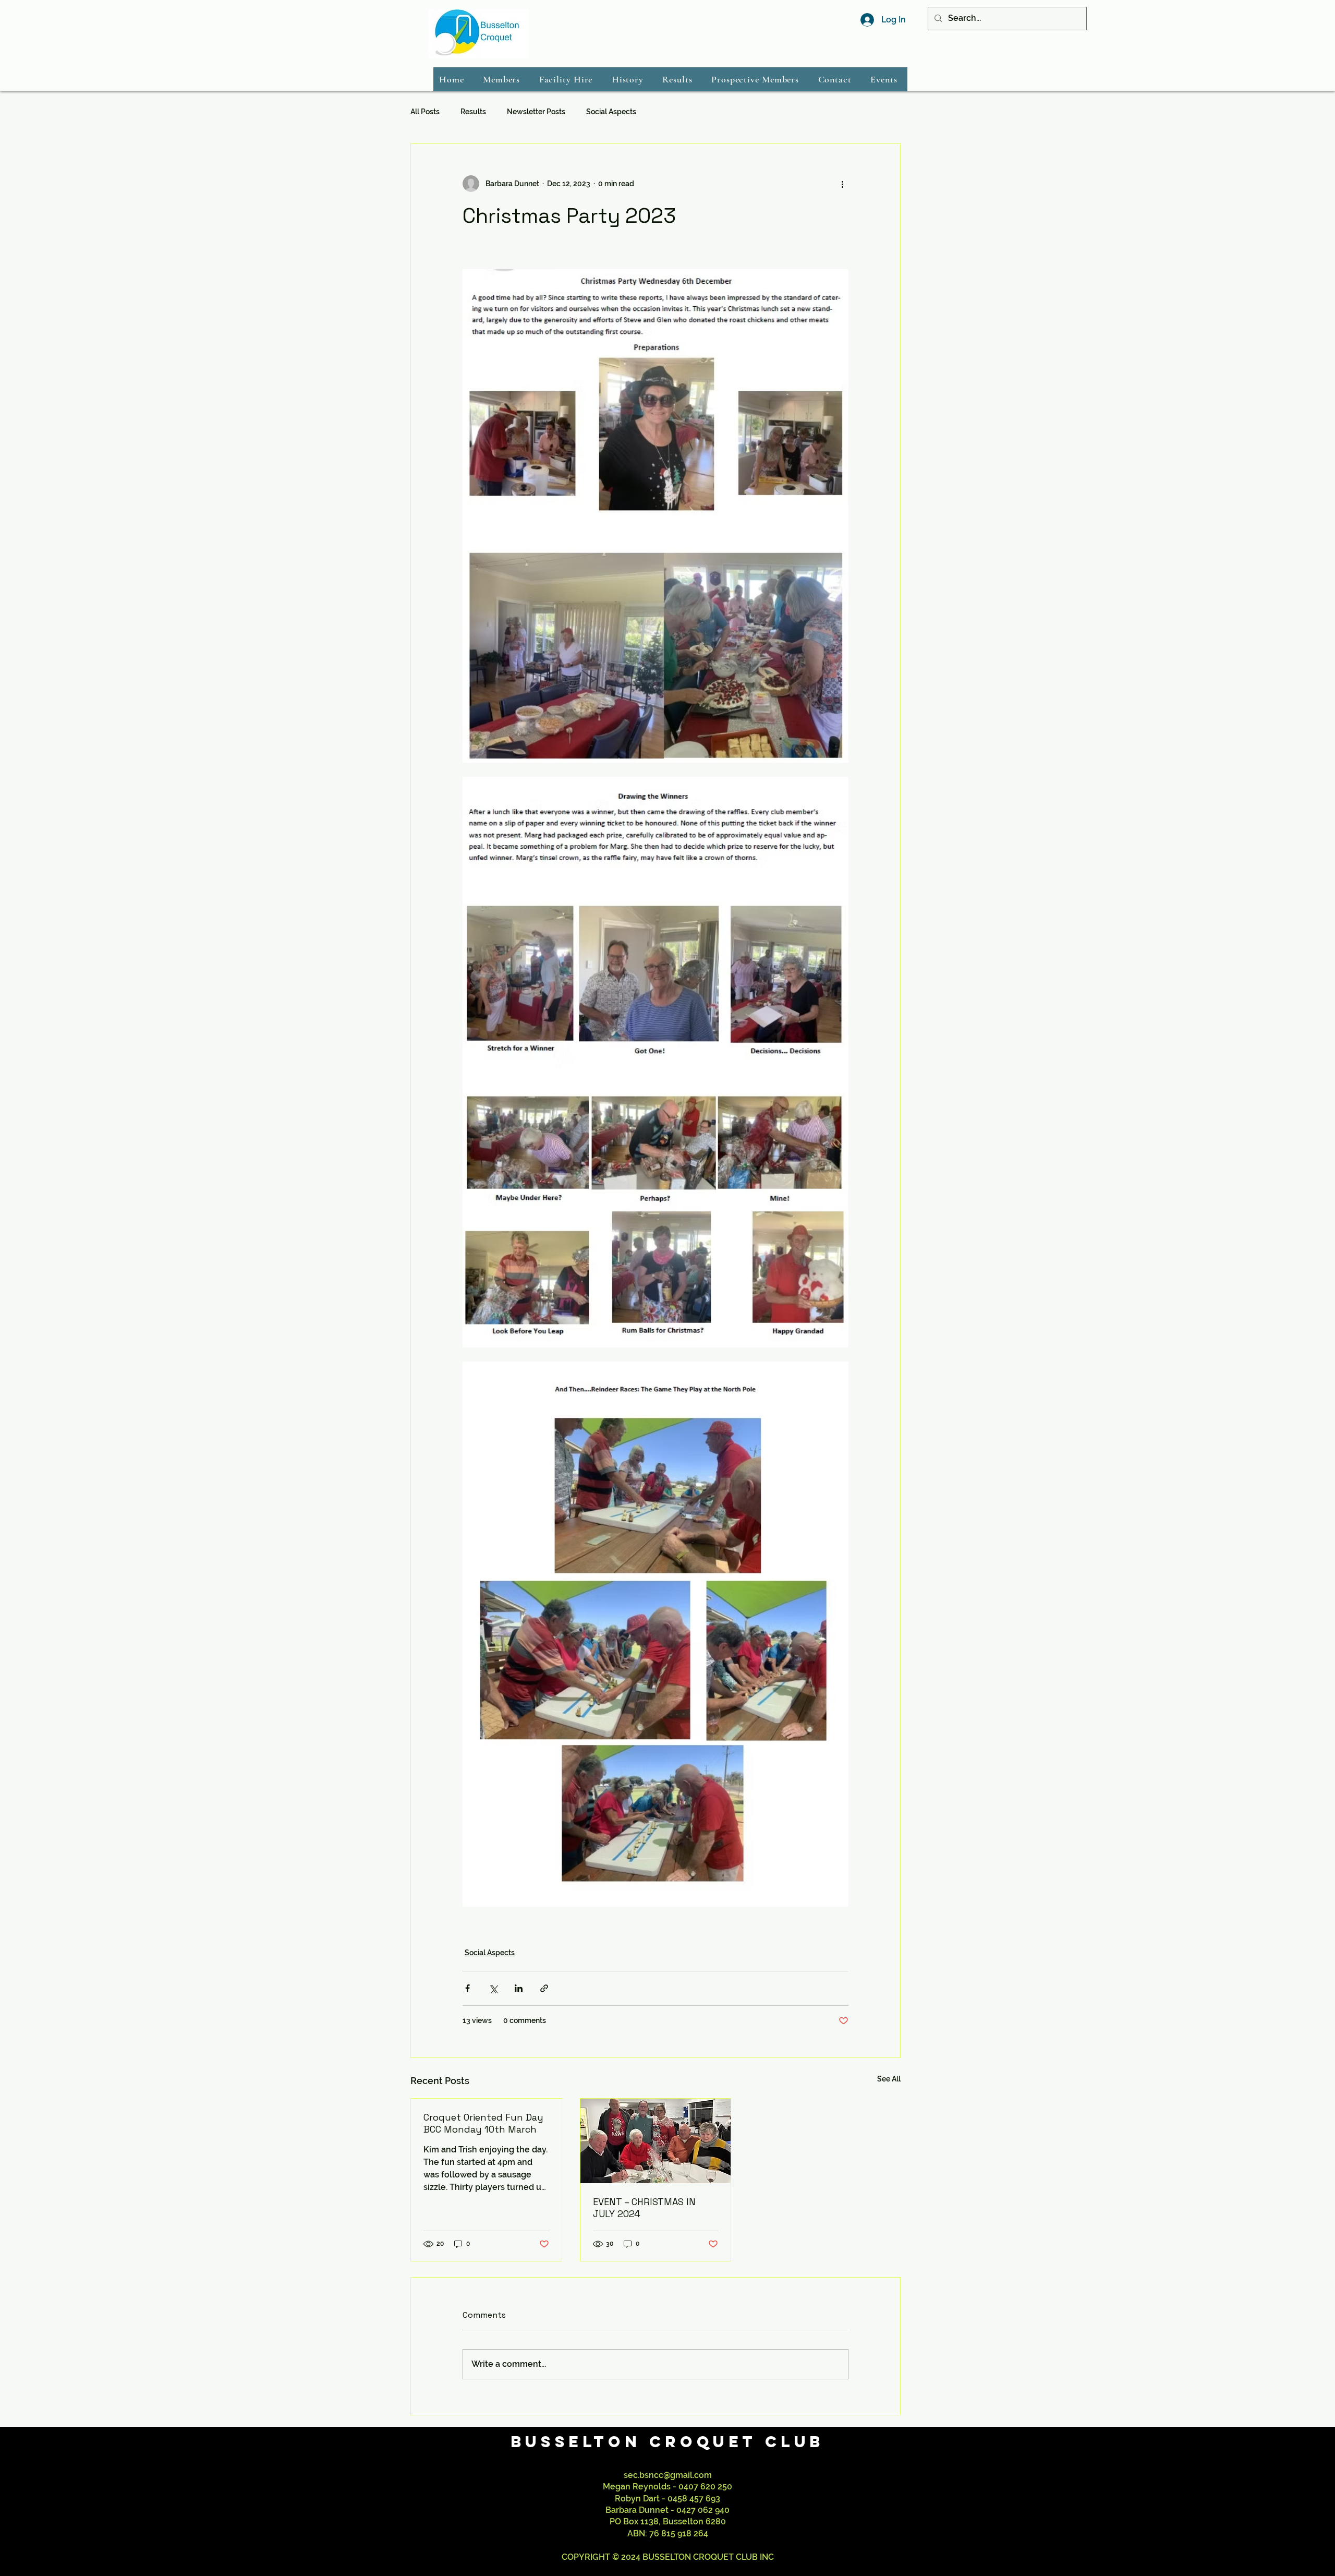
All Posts (425, 112)
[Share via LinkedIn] (519, 1988)
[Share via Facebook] (468, 1988)
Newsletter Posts (536, 112)
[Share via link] (544, 1988)
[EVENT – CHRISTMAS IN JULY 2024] (656, 2141)
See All (889, 2079)
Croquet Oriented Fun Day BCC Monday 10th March (483, 2123)
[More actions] (842, 184)
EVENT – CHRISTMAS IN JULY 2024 (644, 2208)
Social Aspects (611, 112)
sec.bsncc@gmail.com (668, 2475)
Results (473, 112)
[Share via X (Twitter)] (493, 1988)
